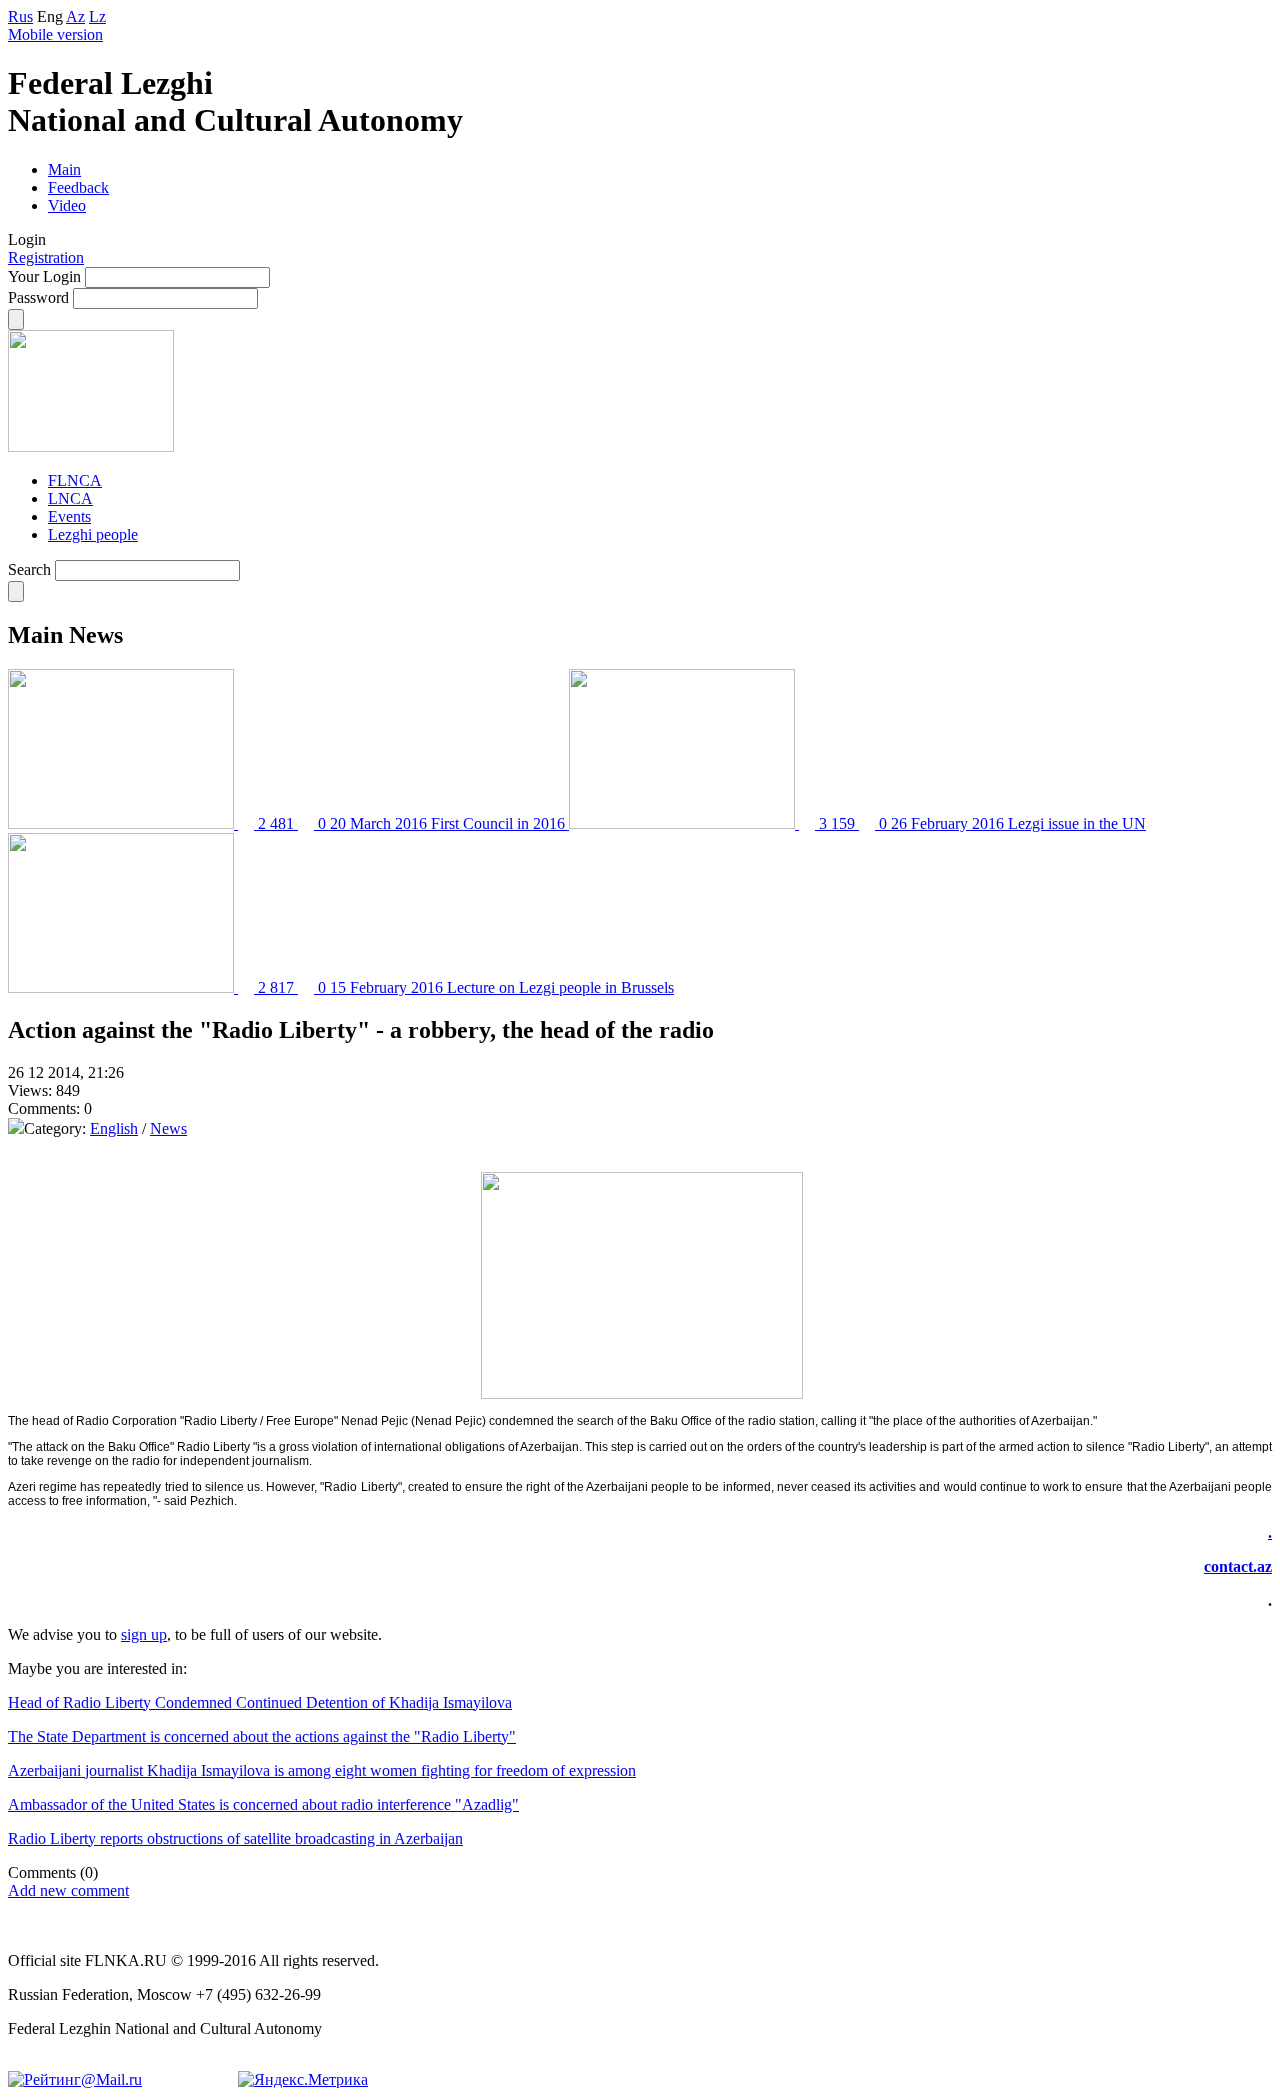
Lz (97, 16)
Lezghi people (93, 534)
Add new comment (68, 1890)
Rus (20, 16)
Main (64, 169)
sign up (144, 1634)
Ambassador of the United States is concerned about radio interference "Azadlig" (263, 1804)
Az (75, 16)
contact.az (1238, 1566)
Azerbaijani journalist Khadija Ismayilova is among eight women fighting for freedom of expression (322, 1770)
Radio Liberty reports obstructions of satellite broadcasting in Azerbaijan (235, 1838)
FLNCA (75, 480)
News (168, 1128)
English (114, 1128)
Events (69, 516)
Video (67, 205)
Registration (46, 257)
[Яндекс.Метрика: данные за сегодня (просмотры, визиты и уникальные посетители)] (303, 2080)
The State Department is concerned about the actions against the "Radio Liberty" (262, 1736)
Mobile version (55, 34)
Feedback (78, 187)
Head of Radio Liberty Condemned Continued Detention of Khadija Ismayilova (260, 1702)
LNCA (70, 498)
